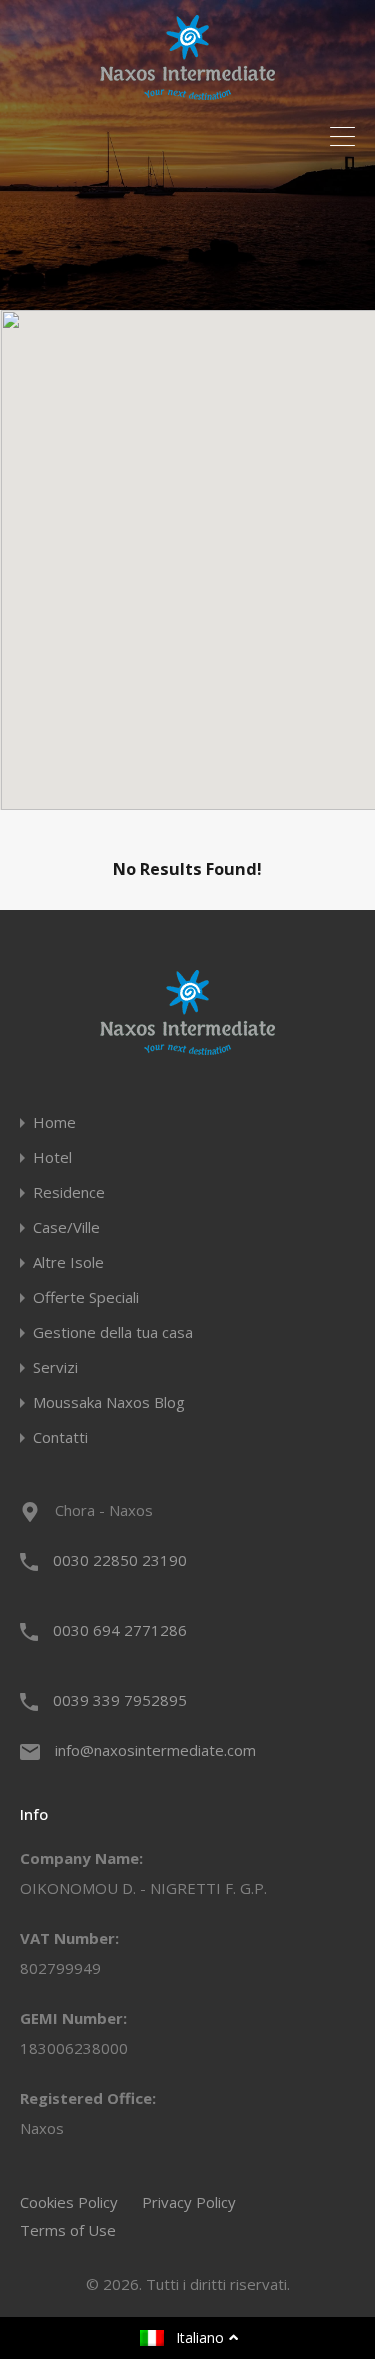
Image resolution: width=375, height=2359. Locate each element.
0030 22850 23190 (120, 1560)
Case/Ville (66, 1227)
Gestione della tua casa (113, 1332)
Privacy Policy (189, 2202)
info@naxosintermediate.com (155, 1750)
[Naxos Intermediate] (187, 91)
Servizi (55, 1367)
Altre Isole (68, 1262)
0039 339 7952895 (120, 1700)
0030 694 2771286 (120, 1630)
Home (54, 1122)
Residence (69, 1192)
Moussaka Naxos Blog (109, 1402)
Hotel (52, 1157)
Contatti (60, 1437)
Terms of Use (68, 2230)
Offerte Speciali (86, 1297)
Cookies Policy (69, 2202)
